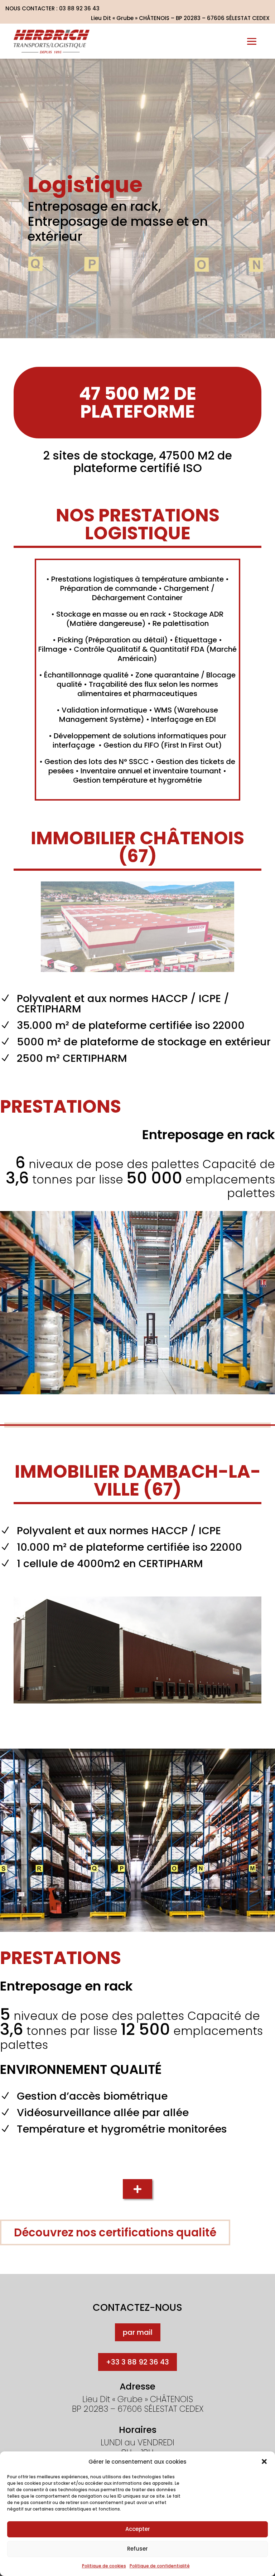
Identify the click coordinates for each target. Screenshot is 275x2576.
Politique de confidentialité (160, 2566)
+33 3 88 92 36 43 (137, 2362)
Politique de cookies (104, 2566)
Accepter (138, 2529)
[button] (264, 2461)
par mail (138, 2332)
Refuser (137, 2549)
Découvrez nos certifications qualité (115, 2232)
